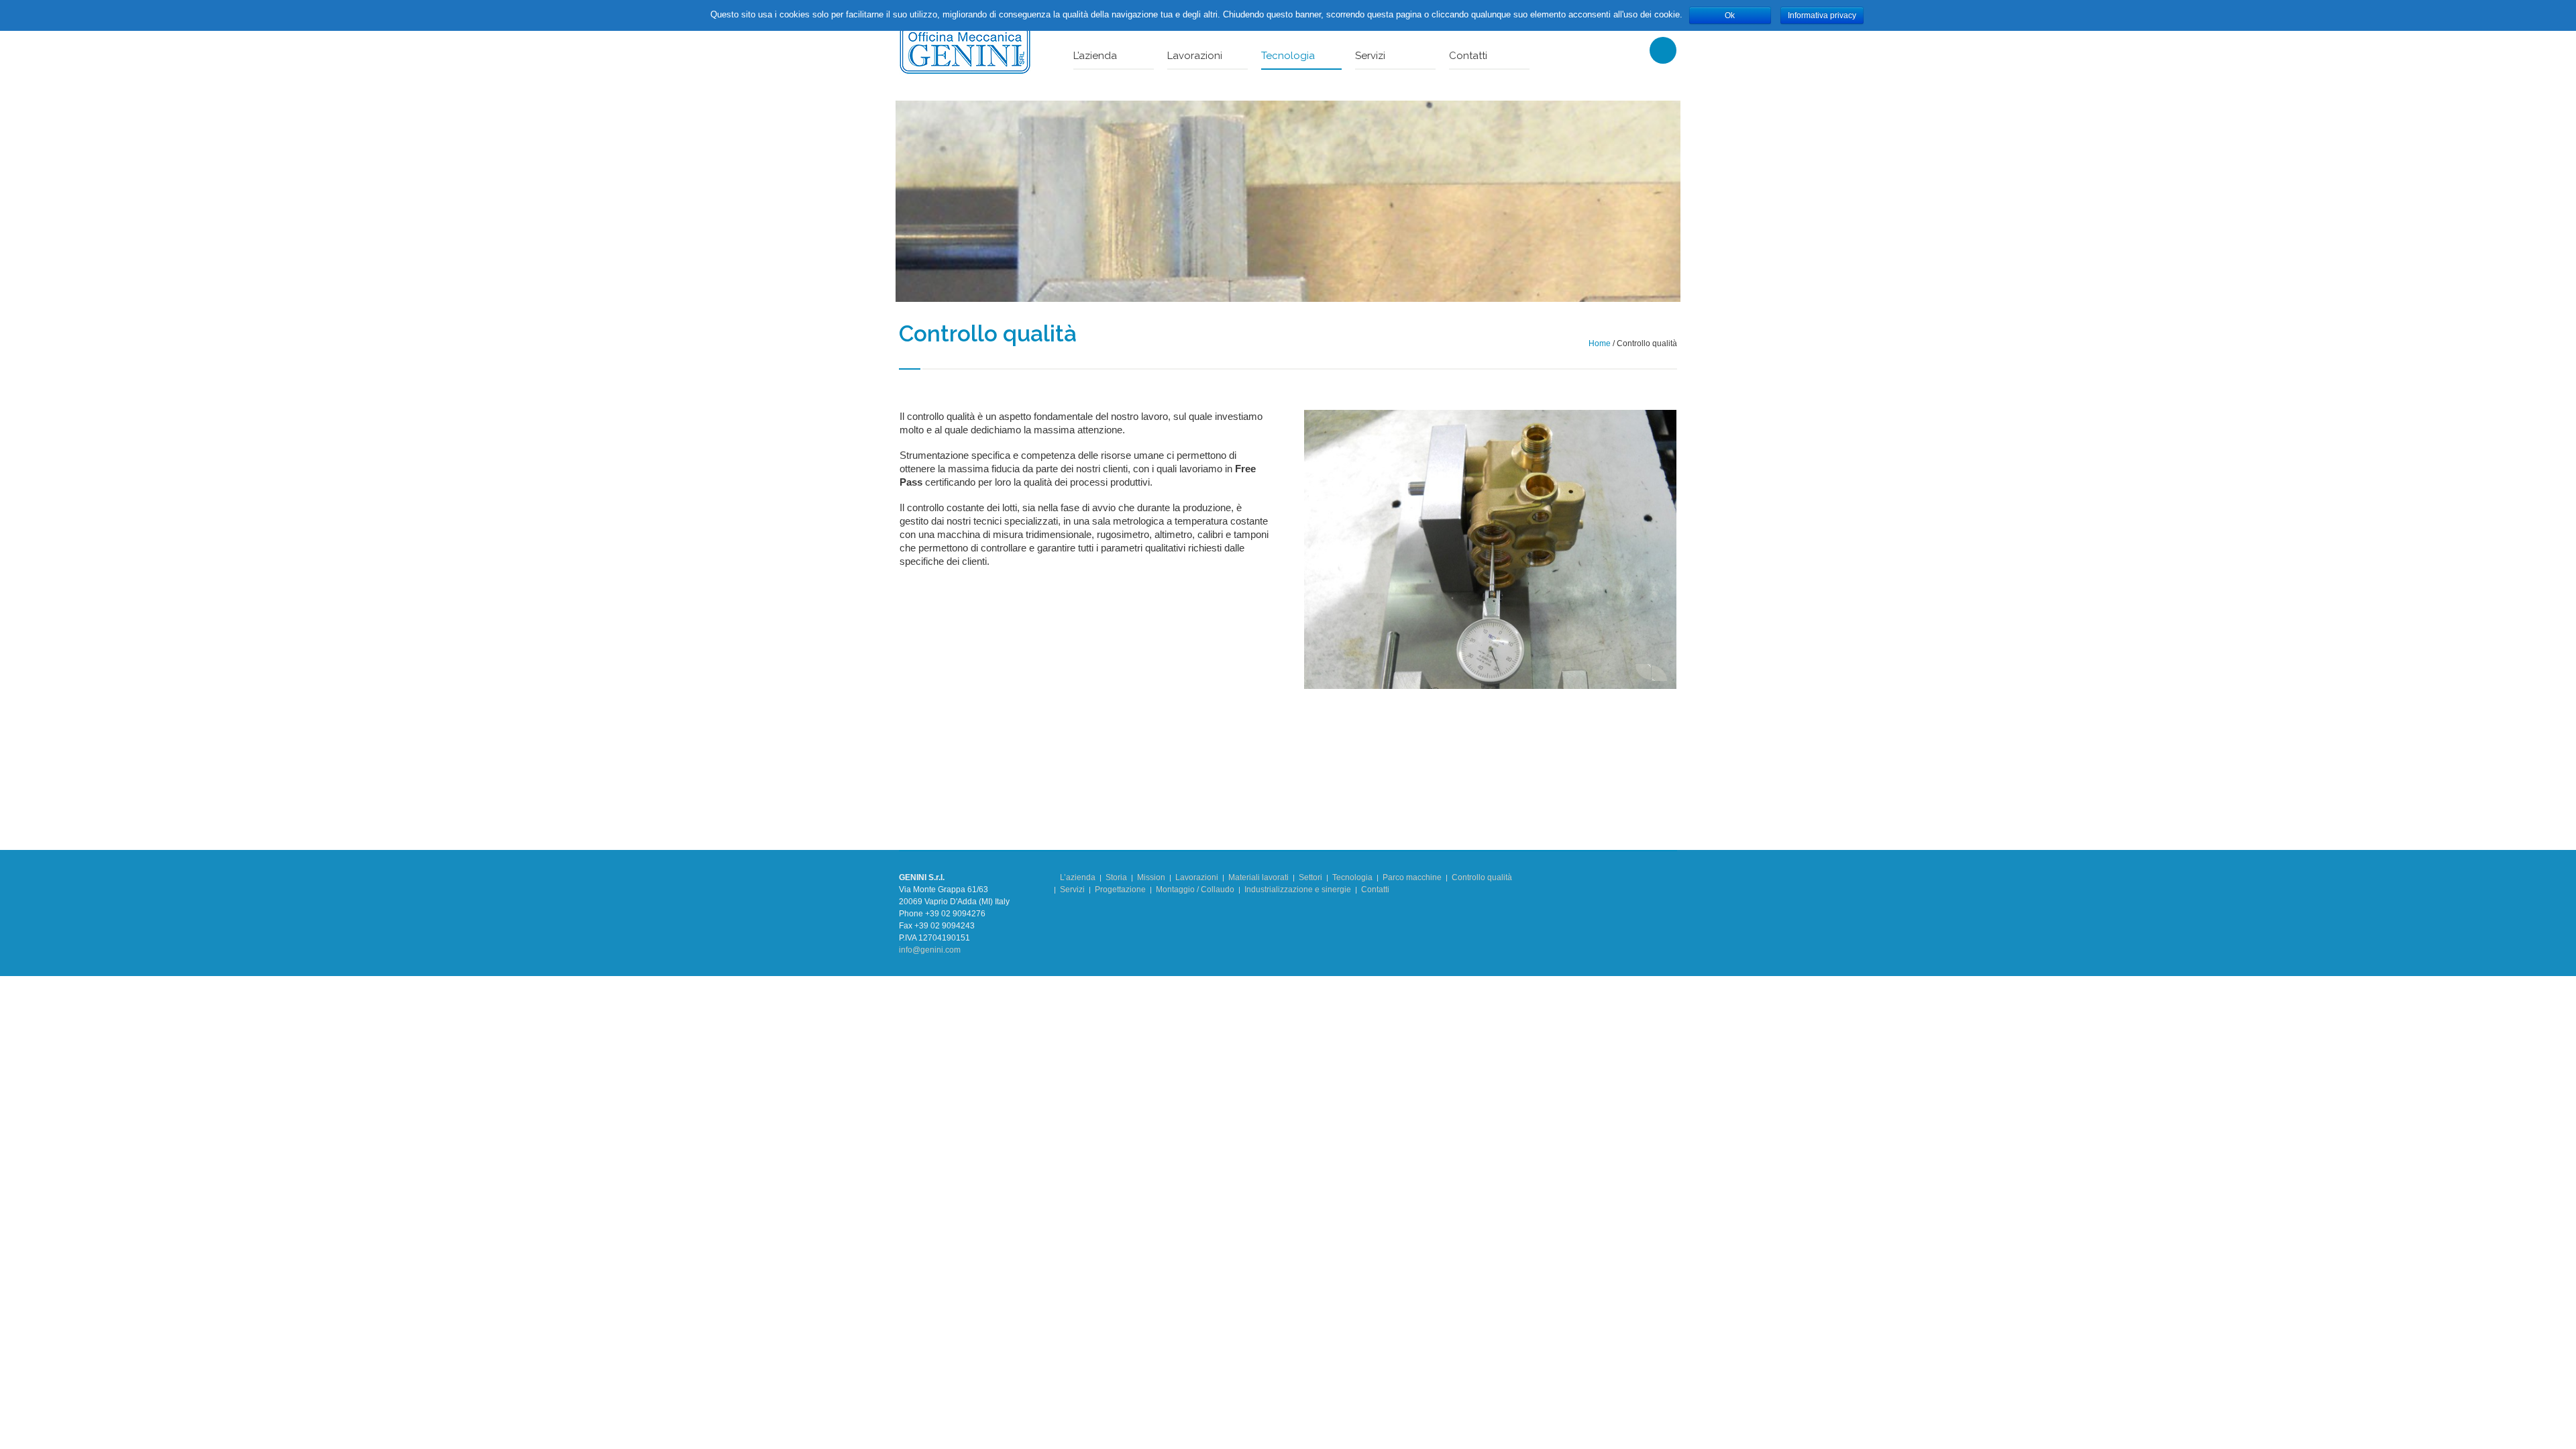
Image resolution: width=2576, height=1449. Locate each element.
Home (1600, 343)
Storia (1116, 877)
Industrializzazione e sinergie (1298, 890)
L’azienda (1078, 877)
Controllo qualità (1482, 877)
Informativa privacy (1822, 15)
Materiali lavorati (1258, 877)
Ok (1730, 15)
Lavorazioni (1197, 877)
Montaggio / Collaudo (1195, 890)
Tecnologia (1352, 877)
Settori (1310, 877)
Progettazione (1120, 890)
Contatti (1375, 890)
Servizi (1072, 890)
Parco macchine (1412, 877)
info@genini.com (930, 950)
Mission (1151, 877)
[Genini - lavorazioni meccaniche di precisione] (965, 49)
